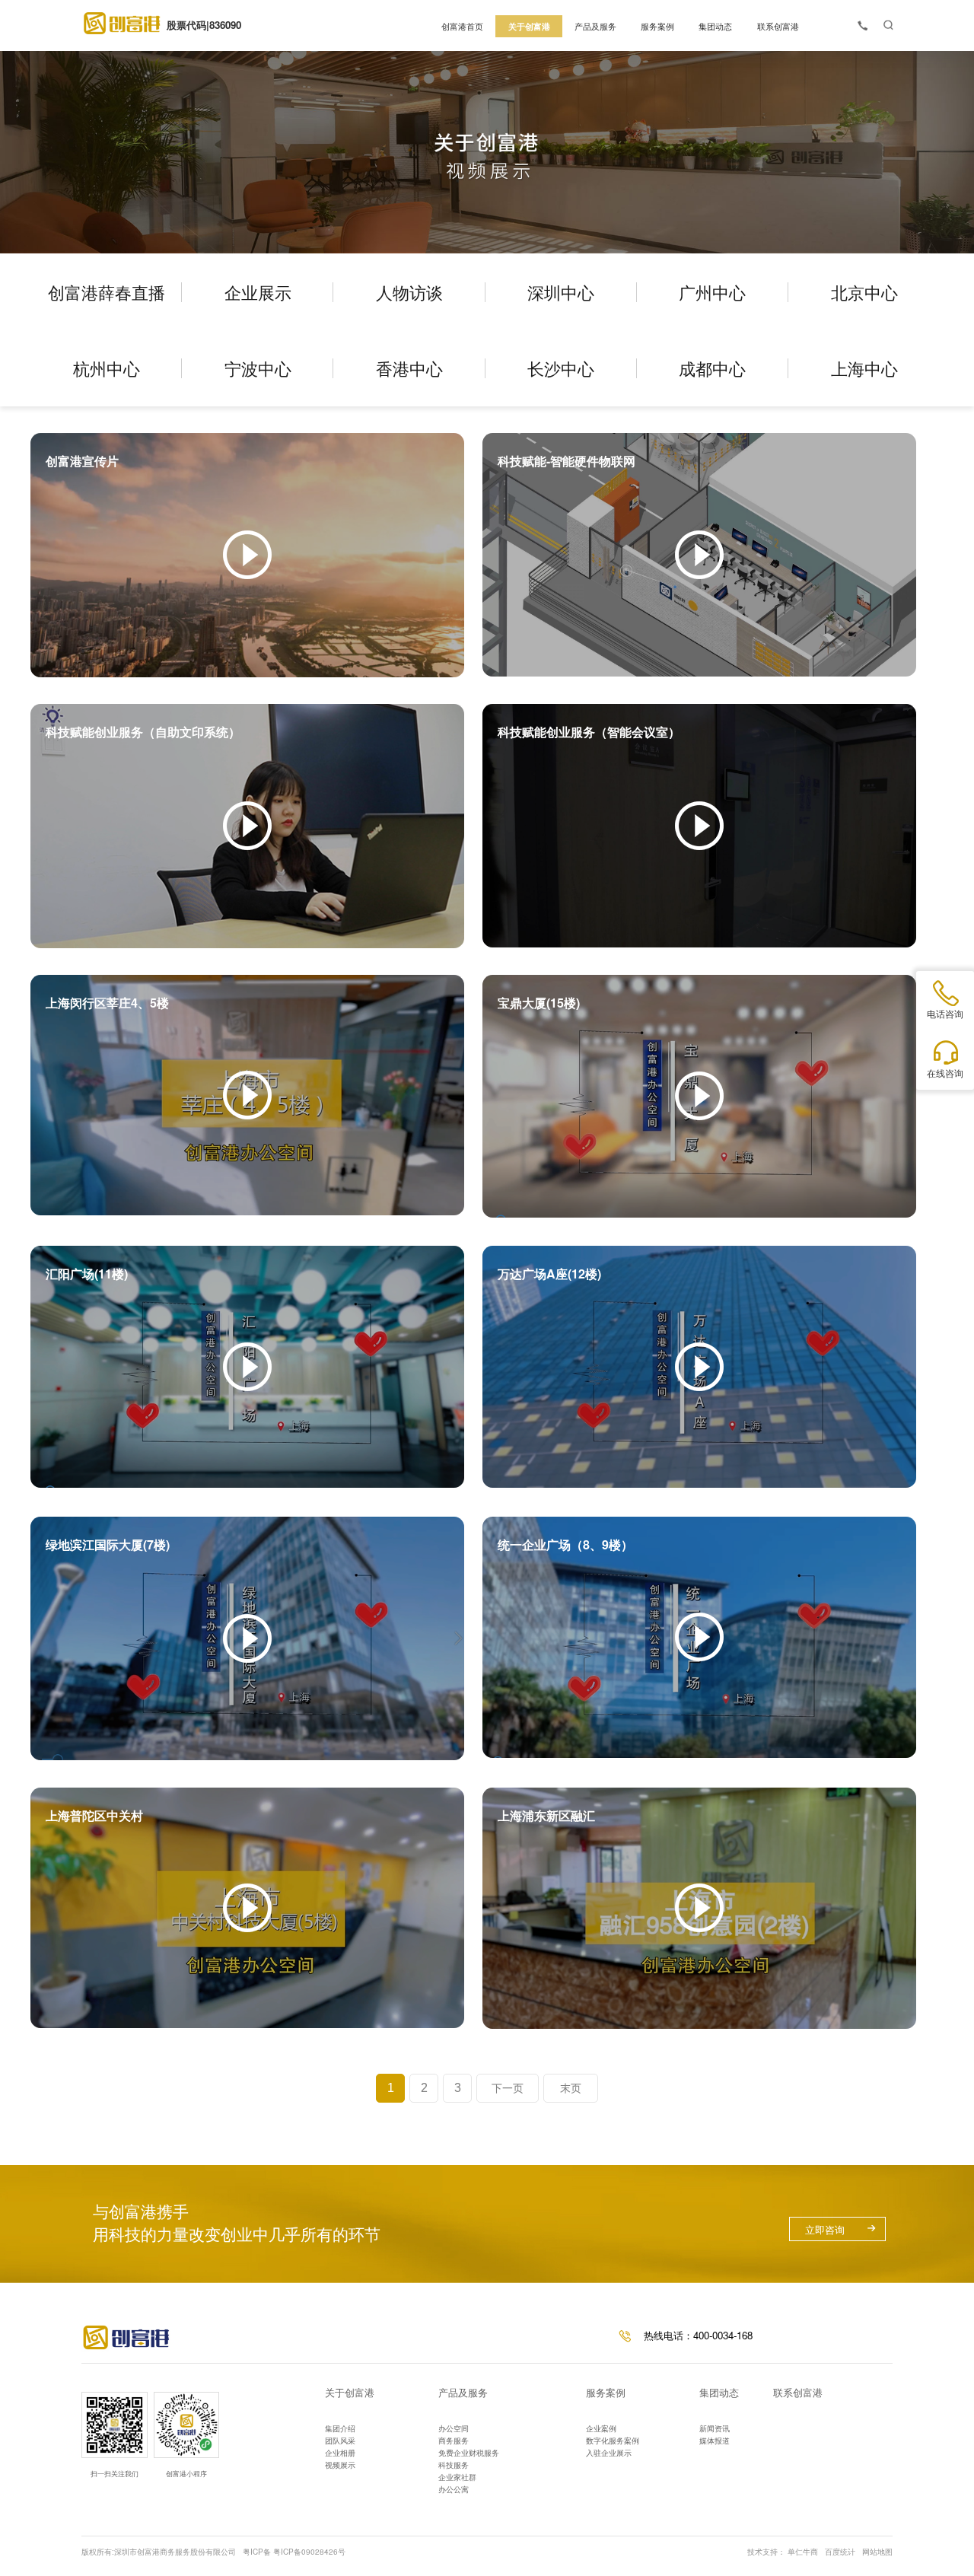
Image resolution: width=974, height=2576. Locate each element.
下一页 (508, 2088)
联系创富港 (798, 2392)
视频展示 (340, 2465)
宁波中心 (258, 368)
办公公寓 (454, 2489)
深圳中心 (561, 292)
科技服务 (454, 2465)
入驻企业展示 (609, 2453)
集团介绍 (340, 2428)
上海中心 (864, 368)
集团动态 (719, 2392)
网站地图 (877, 2552)
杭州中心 (107, 368)
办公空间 (454, 2428)
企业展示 (258, 292)
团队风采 (340, 2441)
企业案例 (601, 2428)
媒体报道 (715, 2441)
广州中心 (712, 292)
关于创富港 (350, 2392)
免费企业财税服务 (469, 2453)
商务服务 (454, 2441)
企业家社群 (457, 2477)
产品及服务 (463, 2392)
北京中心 (864, 292)
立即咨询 (825, 2229)
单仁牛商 (803, 2552)
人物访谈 (409, 292)
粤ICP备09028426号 (309, 2552)
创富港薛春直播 (107, 292)
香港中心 (409, 368)
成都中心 (712, 368)
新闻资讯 (715, 2428)
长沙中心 (561, 368)
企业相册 (340, 2453)
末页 (571, 2088)
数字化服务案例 (613, 2441)
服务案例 (606, 2392)
